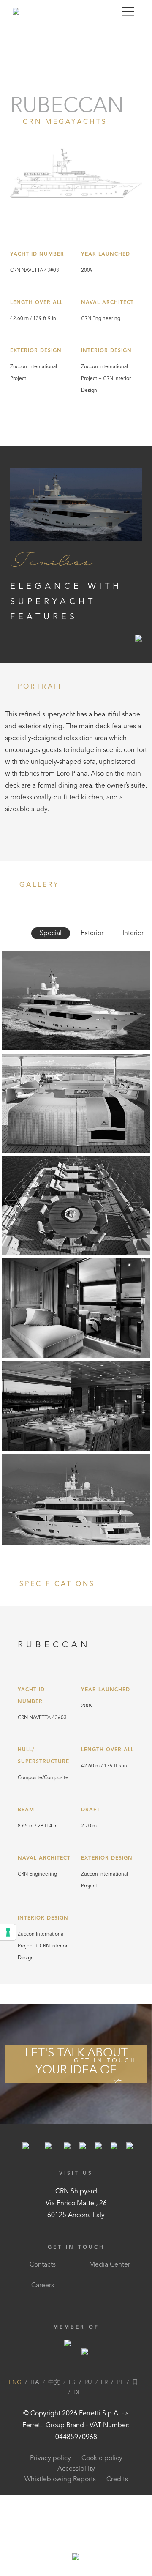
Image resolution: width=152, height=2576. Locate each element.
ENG (15, 2382)
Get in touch (105, 2061)
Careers (43, 2286)
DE (77, 2393)
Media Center (110, 2265)
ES (72, 2382)
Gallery (44, 35)
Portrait (15, 35)
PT (120, 2382)
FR (104, 2382)
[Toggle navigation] (128, 11)
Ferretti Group (43, 2426)
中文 (54, 2382)
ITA (35, 2382)
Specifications (84, 35)
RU (88, 2382)
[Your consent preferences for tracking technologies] (8, 1932)
